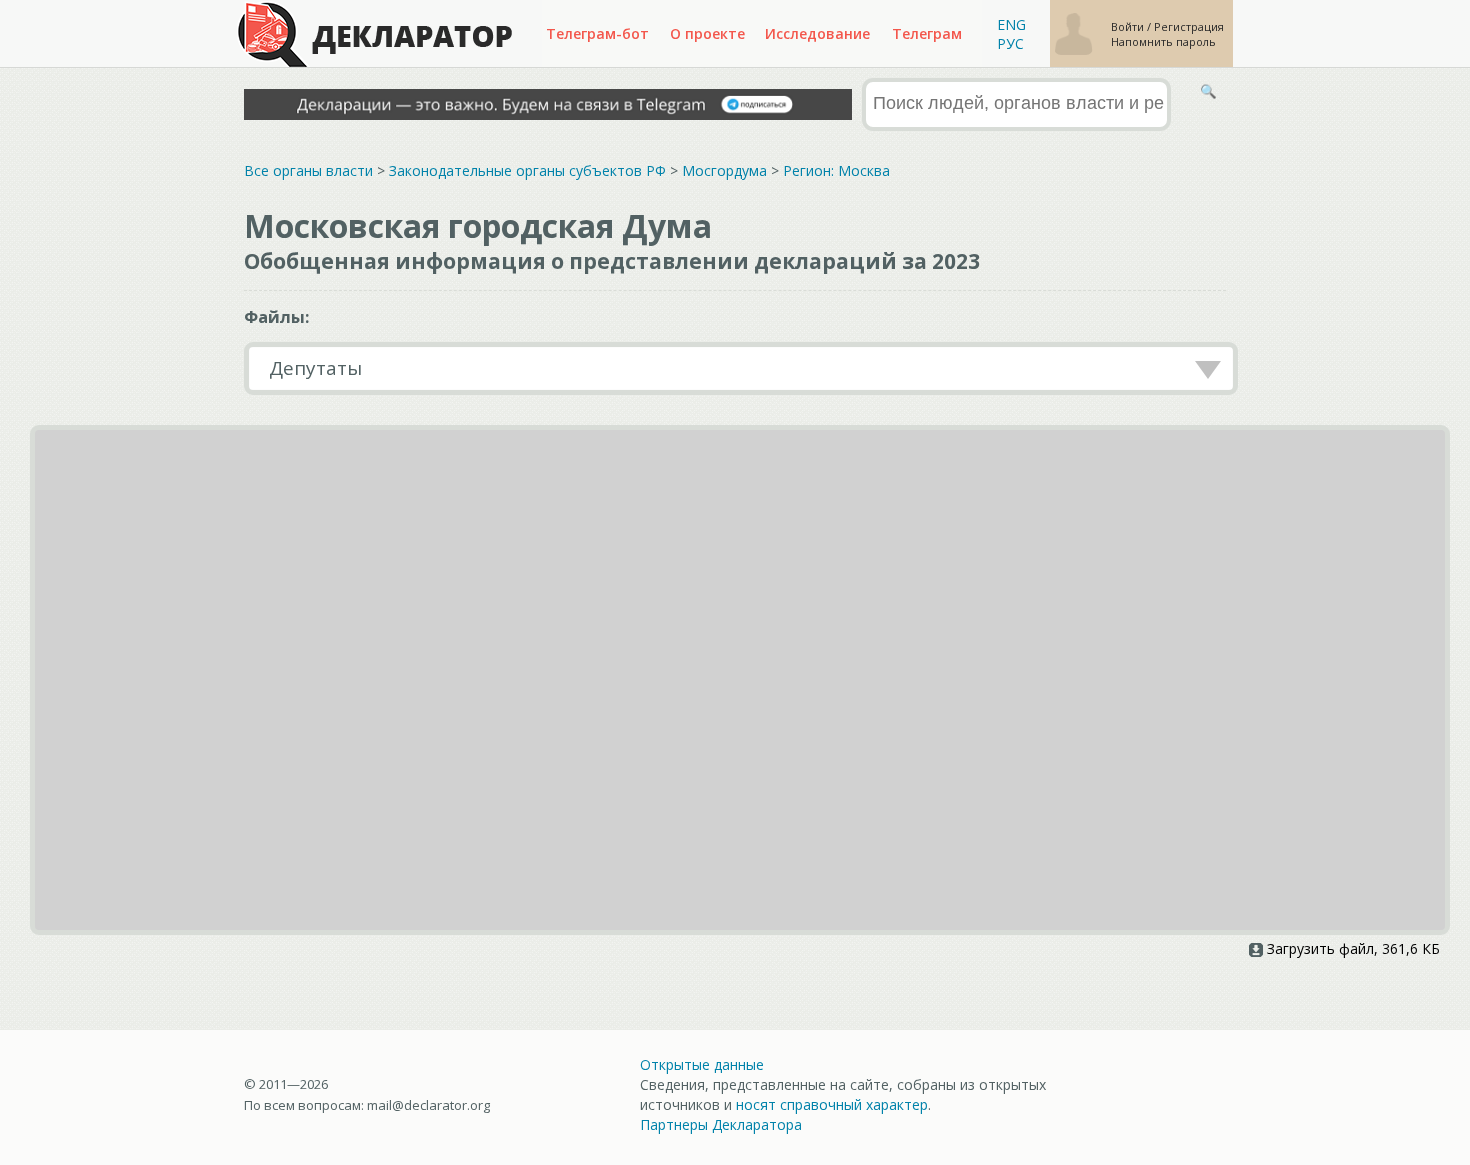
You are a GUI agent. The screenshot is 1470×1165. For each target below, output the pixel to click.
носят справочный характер (832, 1104)
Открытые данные (702, 1064)
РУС (1010, 43)
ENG (1011, 24)
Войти (1129, 26)
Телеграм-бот (597, 33)
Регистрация (1189, 26)
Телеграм (927, 33)
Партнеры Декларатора (721, 1124)
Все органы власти (308, 170)
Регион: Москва (836, 170)
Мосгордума (724, 170)
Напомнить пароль (1163, 41)
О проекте (707, 33)
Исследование (817, 33)
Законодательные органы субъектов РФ (527, 170)
